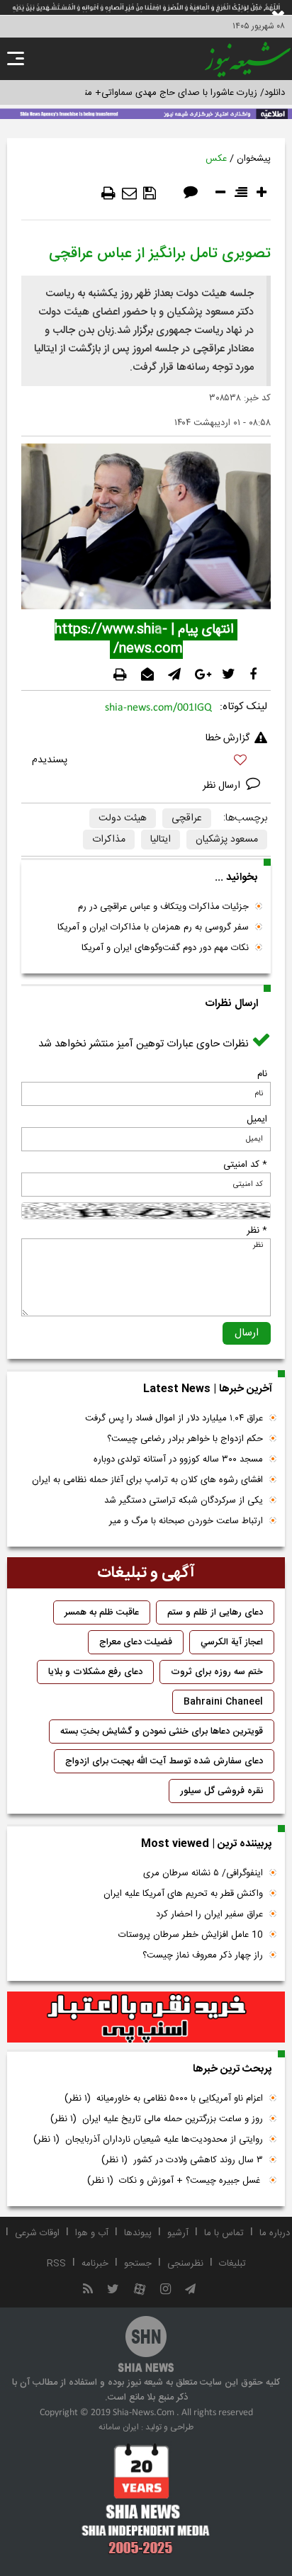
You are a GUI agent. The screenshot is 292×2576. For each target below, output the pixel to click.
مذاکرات (109, 840)
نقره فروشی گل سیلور (221, 1791)
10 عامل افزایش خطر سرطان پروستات (191, 1935)
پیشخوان (254, 159)
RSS (56, 2264)
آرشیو (178, 2233)
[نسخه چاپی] (108, 193)
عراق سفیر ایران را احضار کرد (209, 1914)
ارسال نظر (223, 786)
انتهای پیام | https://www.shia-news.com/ (146, 639)
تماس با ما (224, 2233)
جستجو (138, 2264)
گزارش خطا (228, 738)
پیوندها (138, 2233)
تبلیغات (232, 2264)
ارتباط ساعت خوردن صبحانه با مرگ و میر (186, 1521)
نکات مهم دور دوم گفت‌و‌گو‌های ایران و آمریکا (165, 948)
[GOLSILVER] (146, 2017)
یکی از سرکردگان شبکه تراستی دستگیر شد (184, 1501)
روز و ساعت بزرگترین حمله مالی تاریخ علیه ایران (157, 2119)
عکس (216, 159)
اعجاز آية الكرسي (232, 1642)
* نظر (257, 1231)
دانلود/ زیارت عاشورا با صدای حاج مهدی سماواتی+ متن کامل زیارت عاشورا (146, 93)
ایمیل (257, 1119)
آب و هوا (92, 2233)
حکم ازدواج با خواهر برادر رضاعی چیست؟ (185, 1439)
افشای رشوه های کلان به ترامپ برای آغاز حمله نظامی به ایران (147, 1480)
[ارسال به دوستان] (129, 193)
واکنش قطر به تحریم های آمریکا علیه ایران (183, 1894)
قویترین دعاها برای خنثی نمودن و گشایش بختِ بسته (162, 1732)
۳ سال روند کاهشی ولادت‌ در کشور (182, 2160)
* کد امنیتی (245, 1165)
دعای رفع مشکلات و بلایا (95, 1672)
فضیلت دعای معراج (136, 1642)
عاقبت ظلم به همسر (102, 1612)
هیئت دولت (123, 818)
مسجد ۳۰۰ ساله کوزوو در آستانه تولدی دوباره (178, 1459)
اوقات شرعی (37, 2233)
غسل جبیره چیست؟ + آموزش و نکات (175, 2181)
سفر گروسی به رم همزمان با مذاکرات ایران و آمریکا (153, 927)
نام (262, 1074)
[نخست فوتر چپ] (146, 2499)
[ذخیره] (150, 193)
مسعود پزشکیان (227, 840)
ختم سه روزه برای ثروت (217, 1672)
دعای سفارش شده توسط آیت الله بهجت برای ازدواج (164, 1761)
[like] (146, 762)
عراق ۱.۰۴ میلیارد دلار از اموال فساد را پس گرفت (174, 1418)
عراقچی (187, 818)
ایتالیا (161, 840)
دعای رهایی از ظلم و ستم (215, 1612)
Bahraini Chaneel (223, 1702)
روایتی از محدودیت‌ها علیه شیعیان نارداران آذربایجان (148, 2140)
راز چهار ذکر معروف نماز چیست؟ (203, 1955)
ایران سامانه (119, 2427)
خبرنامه (95, 2264)
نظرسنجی (185, 2264)
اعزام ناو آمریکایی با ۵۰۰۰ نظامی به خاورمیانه (164, 2098)
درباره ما (275, 2233)
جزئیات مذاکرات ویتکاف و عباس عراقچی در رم (163, 907)
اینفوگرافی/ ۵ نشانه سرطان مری (203, 1873)
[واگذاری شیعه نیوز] (146, 113)
